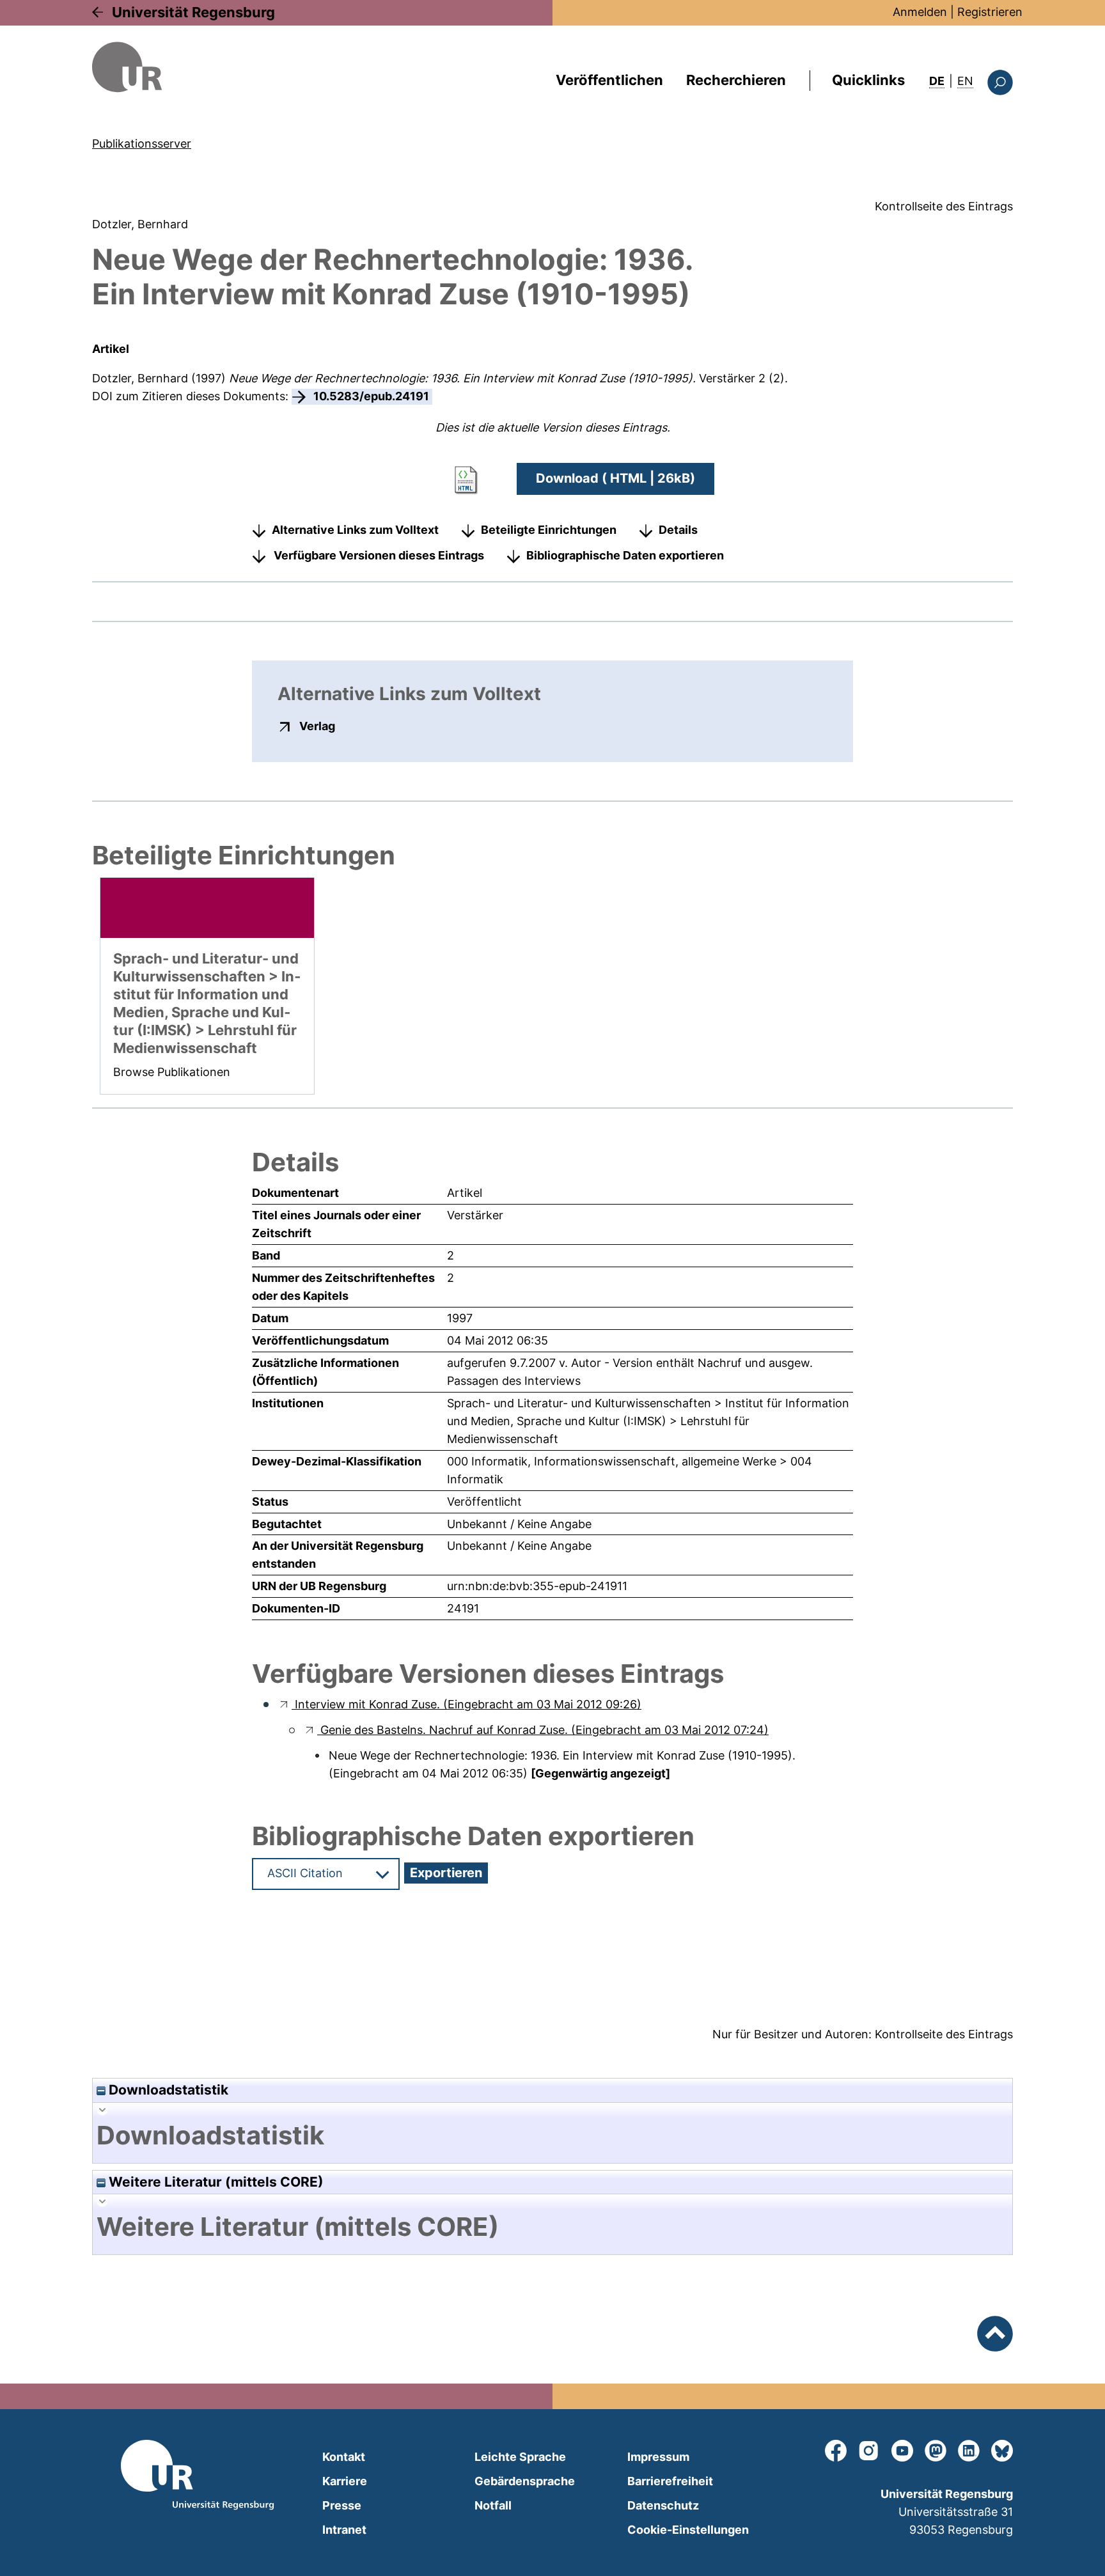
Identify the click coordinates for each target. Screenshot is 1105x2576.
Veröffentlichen (609, 80)
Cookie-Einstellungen (688, 2530)
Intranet (344, 2530)
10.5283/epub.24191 (371, 396)
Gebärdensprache (525, 2481)
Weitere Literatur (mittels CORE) (215, 2182)
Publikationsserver (142, 144)
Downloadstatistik (167, 2090)
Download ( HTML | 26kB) (615, 478)
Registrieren (990, 12)
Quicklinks (868, 80)
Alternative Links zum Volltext (355, 530)
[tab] (552, 2135)
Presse (342, 2505)
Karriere (345, 2481)
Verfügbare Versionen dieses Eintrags (379, 555)
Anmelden (920, 12)
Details (678, 530)
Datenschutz (663, 2505)
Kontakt (344, 2457)
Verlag (317, 726)
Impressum (658, 2457)
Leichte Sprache (520, 2457)
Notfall (493, 2505)
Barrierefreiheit (670, 2481)
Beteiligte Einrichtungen (549, 530)
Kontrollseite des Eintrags (944, 206)
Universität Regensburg (193, 12)
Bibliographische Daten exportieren (625, 555)
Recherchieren (736, 80)
